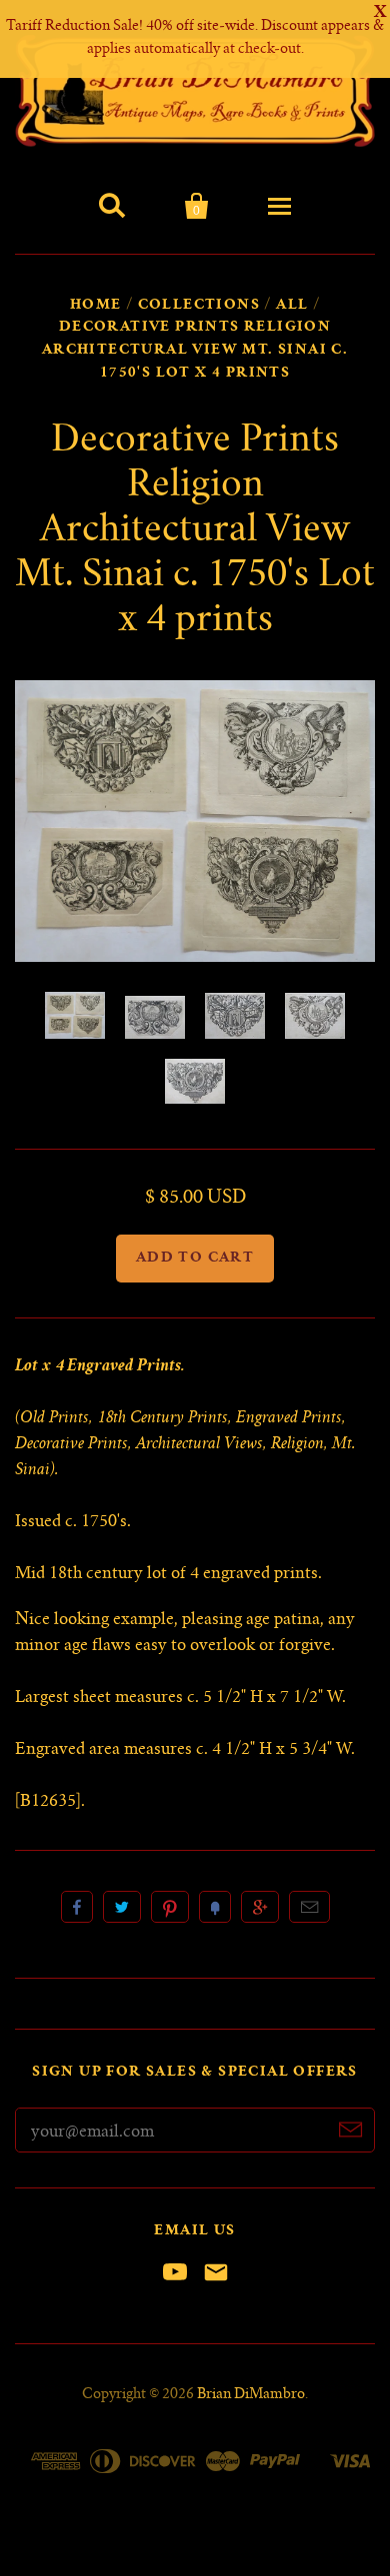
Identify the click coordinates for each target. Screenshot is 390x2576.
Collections (199, 306)
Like (77, 1907)
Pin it (170, 1907)
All (292, 306)
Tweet (122, 1907)
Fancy (215, 1907)
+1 (260, 1907)
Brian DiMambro (251, 2395)
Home (96, 306)
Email (309, 1907)
